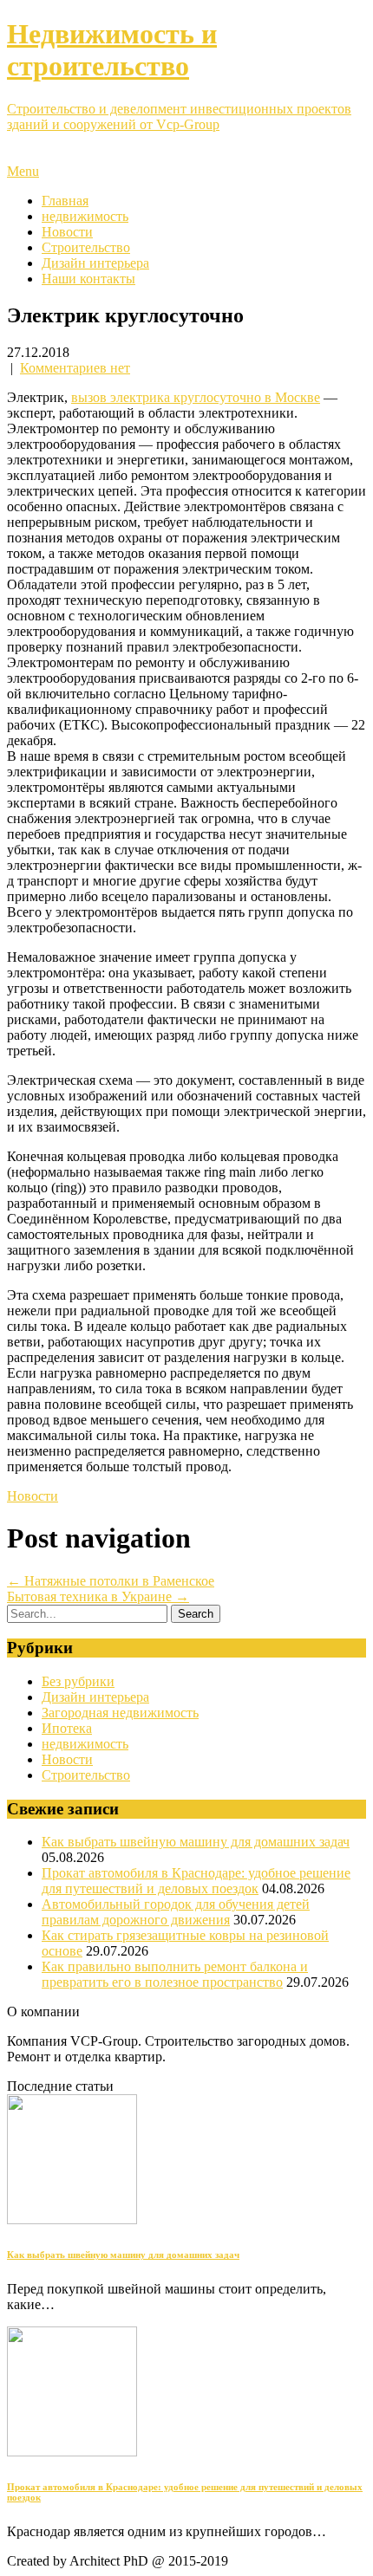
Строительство (86, 247)
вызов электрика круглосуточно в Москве (196, 397)
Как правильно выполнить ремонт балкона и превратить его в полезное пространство (175, 1974)
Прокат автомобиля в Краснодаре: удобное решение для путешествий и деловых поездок (196, 1881)
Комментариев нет (75, 368)
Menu (23, 171)
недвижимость (85, 216)
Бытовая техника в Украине (98, 1596)
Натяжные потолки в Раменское (111, 1581)
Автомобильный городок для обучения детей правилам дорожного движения (176, 1912)
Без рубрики (78, 1681)
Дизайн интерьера (95, 263)
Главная (65, 201)
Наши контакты (88, 279)
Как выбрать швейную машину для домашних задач (196, 1842)
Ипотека (67, 1728)
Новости (67, 232)
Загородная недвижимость (120, 1713)
